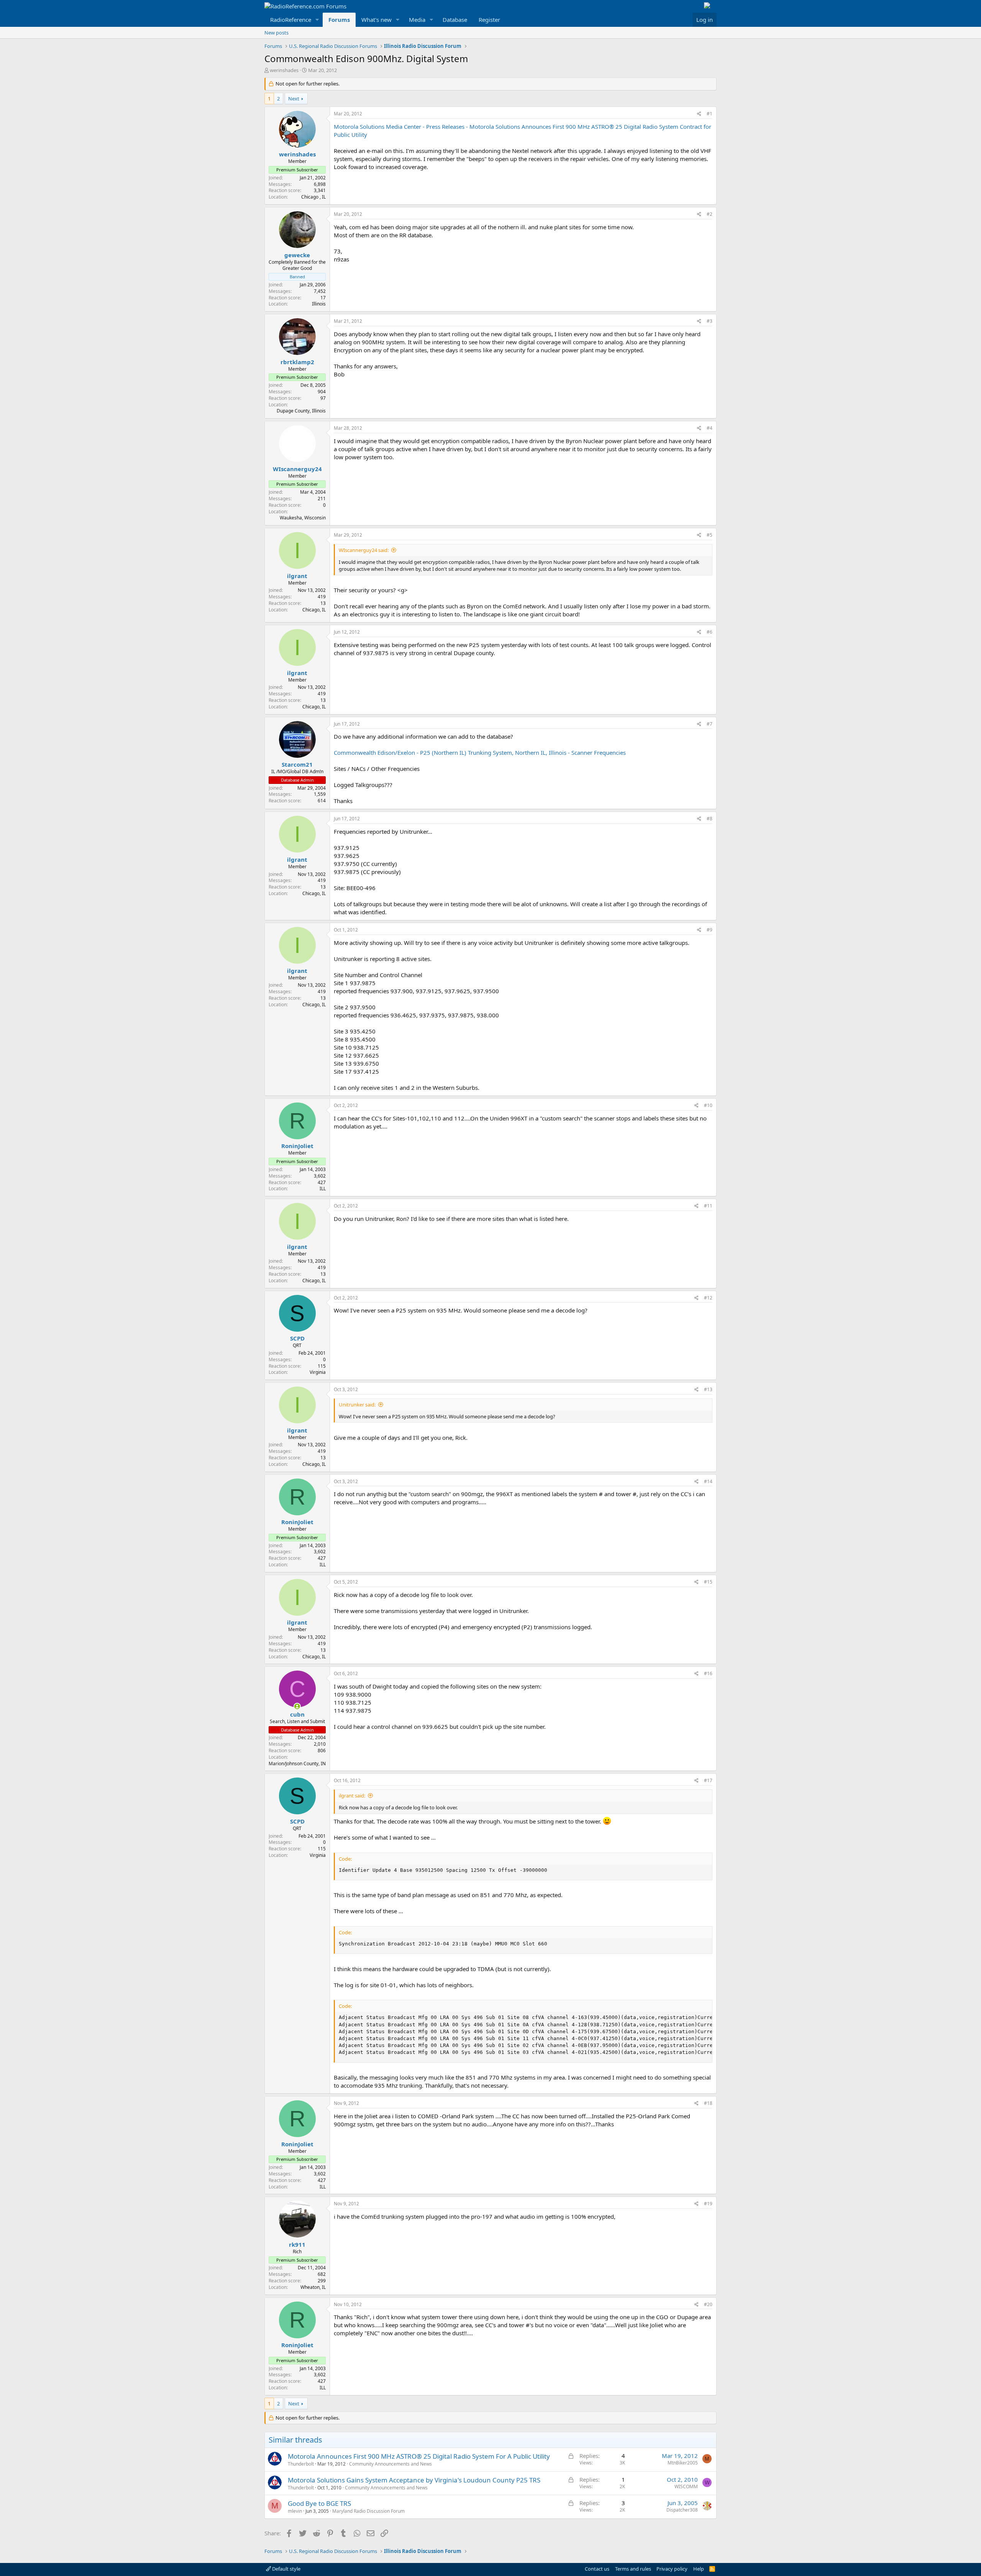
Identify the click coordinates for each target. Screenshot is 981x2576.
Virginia (318, 1372)
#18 (708, 2103)
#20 (708, 2304)
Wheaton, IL (313, 2287)
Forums (339, 20)
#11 (708, 1206)
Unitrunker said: (357, 1405)
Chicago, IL (314, 610)
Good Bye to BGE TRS (319, 2503)
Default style (286, 2569)
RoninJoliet (297, 1146)
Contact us (597, 2569)
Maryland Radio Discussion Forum (368, 2511)
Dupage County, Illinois (301, 411)
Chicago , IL (313, 197)
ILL (323, 1189)
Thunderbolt (301, 2464)
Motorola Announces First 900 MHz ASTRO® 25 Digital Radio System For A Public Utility (419, 2456)
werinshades (284, 70)
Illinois (319, 304)
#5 (710, 535)
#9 (710, 930)
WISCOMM (686, 2486)
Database (455, 20)
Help (699, 2569)
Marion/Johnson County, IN (297, 1764)
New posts (276, 33)
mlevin (295, 2511)
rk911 (297, 2244)
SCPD (297, 1338)
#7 (710, 724)
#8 (710, 819)
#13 (708, 1389)
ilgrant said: (352, 1796)
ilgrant (297, 576)
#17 (708, 1780)
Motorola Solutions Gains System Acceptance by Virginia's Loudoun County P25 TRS (414, 2480)
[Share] (699, 114)
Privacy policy (672, 2569)
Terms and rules (633, 2569)
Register (489, 20)
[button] (317, 20)
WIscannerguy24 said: (364, 550)
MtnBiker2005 (683, 2463)
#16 (708, 1673)
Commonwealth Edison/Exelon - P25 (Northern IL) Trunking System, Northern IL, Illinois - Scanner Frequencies (480, 752)
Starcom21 (297, 764)
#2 (710, 214)
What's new (376, 20)
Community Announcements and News (390, 2464)
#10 (708, 1105)
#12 (708, 1298)
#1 (710, 114)
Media (417, 20)
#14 (708, 1481)
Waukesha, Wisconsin (303, 518)
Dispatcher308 (682, 2510)
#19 (708, 2204)
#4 (710, 428)
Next (294, 99)
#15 (708, 1582)
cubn (297, 1714)
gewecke (297, 255)
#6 (710, 632)
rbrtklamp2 (297, 362)
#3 (710, 321)
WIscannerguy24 (297, 469)
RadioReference (291, 20)
